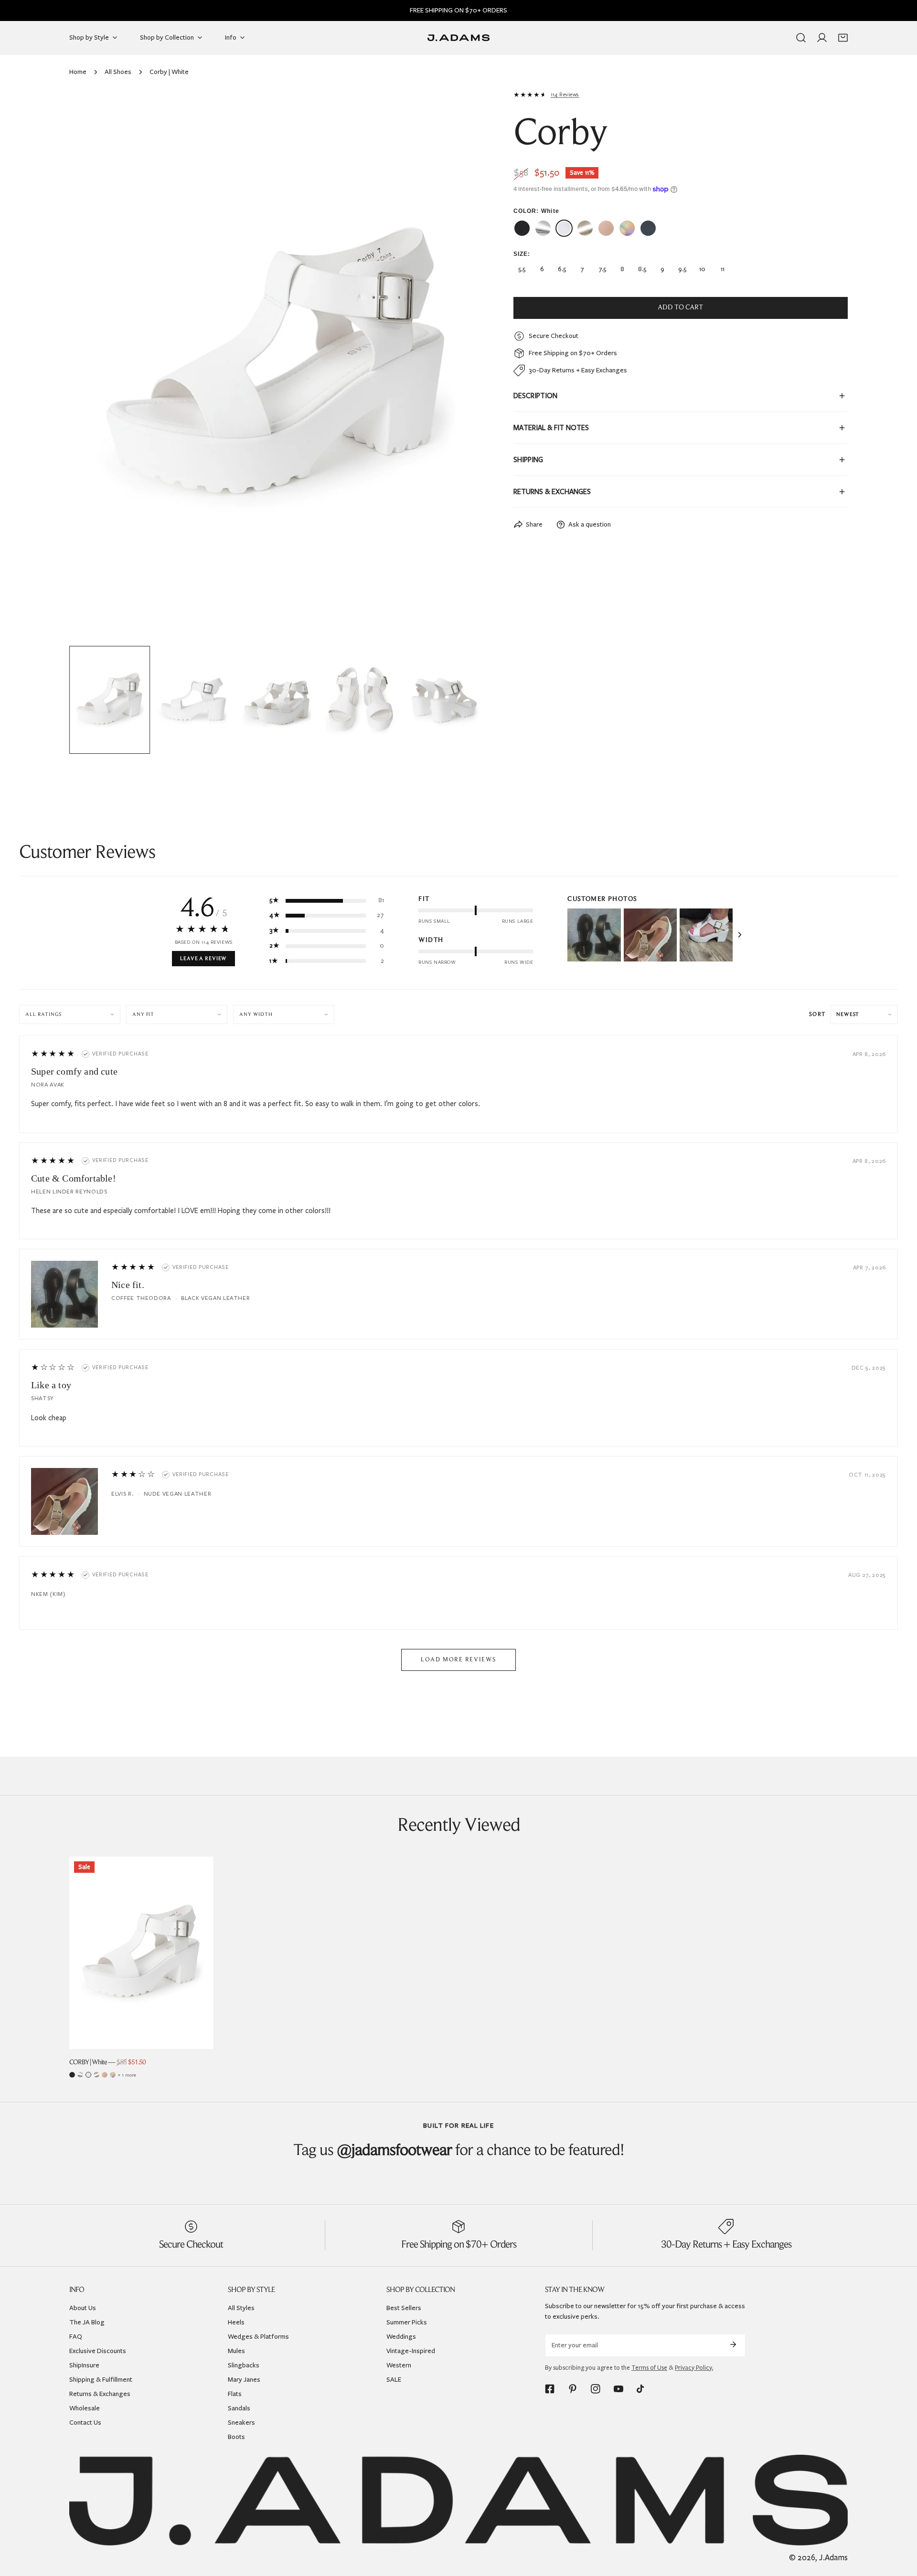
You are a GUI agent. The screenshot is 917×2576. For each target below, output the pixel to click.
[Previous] (92, 367)
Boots (236, 2436)
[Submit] (733, 2344)
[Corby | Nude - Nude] (606, 228)
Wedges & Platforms (258, 2336)
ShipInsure (84, 2365)
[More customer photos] (740, 935)
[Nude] (105, 2075)
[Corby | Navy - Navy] (648, 228)
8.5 (642, 269)
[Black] (72, 2075)
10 (702, 269)
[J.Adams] (458, 38)
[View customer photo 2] (650, 935)
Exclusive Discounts (98, 2350)
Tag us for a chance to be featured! (459, 2151)
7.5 (602, 269)
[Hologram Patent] (113, 2075)
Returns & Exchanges (100, 2393)
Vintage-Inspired (411, 2350)
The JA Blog (87, 2322)
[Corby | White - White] (564, 228)
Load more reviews (458, 1660)
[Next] (462, 367)
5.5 (522, 269)
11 (723, 269)
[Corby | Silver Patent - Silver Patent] (543, 228)
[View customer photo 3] (706, 935)
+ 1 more (127, 2075)
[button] (843, 38)
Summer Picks (407, 2322)
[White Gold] (96, 2075)
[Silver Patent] (80, 2075)
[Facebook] (550, 2389)
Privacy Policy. (694, 2367)
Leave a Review (203, 959)
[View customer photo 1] (594, 935)
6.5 (562, 269)
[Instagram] (596, 2389)
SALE (394, 2379)
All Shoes (118, 72)
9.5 (682, 269)
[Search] (801, 38)
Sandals (239, 2408)
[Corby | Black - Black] (522, 228)
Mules (236, 2350)
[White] (88, 2075)
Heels (236, 2322)
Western (399, 2365)
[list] (277, 366)
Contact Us (85, 2422)
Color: (536, 211)
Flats (235, 2393)
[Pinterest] (573, 2389)
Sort (817, 1014)
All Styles (241, 2307)
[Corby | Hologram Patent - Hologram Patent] (627, 228)
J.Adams (833, 2558)
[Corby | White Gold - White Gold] (585, 228)
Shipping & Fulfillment (101, 2379)
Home (78, 72)
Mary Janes (244, 2379)
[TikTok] (641, 2389)
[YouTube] (618, 2389)
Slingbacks (244, 2365)
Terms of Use (649, 2367)
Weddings (401, 2336)
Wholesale (85, 2408)
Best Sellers (404, 2307)
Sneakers (241, 2422)
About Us (83, 2307)
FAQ (76, 2336)
